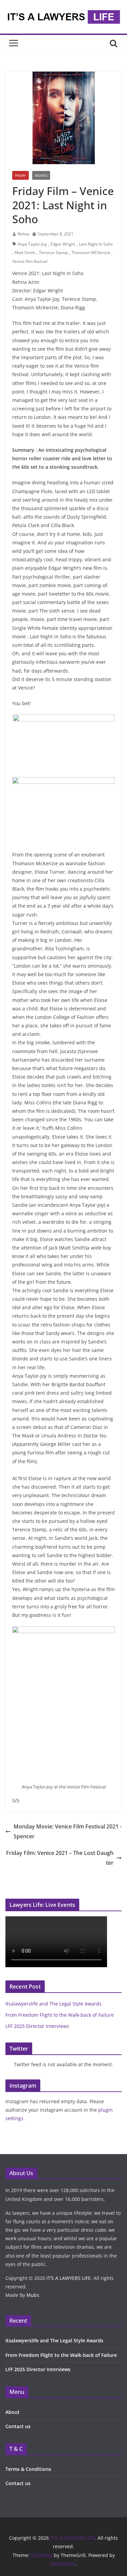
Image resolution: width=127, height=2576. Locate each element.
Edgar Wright (63, 244)
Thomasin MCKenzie (91, 253)
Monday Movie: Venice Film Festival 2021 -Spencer (68, 1831)
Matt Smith (25, 253)
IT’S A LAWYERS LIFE (69, 2278)
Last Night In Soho (96, 244)
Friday (20, 175)
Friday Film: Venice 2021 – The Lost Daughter (60, 1858)
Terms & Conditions (28, 2469)
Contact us (18, 2426)
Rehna (24, 234)
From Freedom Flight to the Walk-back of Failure (60, 2015)
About (13, 2412)
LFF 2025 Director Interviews (37, 2026)
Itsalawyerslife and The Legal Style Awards (54, 2004)
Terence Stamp (53, 253)
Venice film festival (30, 261)
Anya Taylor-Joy (32, 244)
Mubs (33, 2295)
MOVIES (41, 175)
